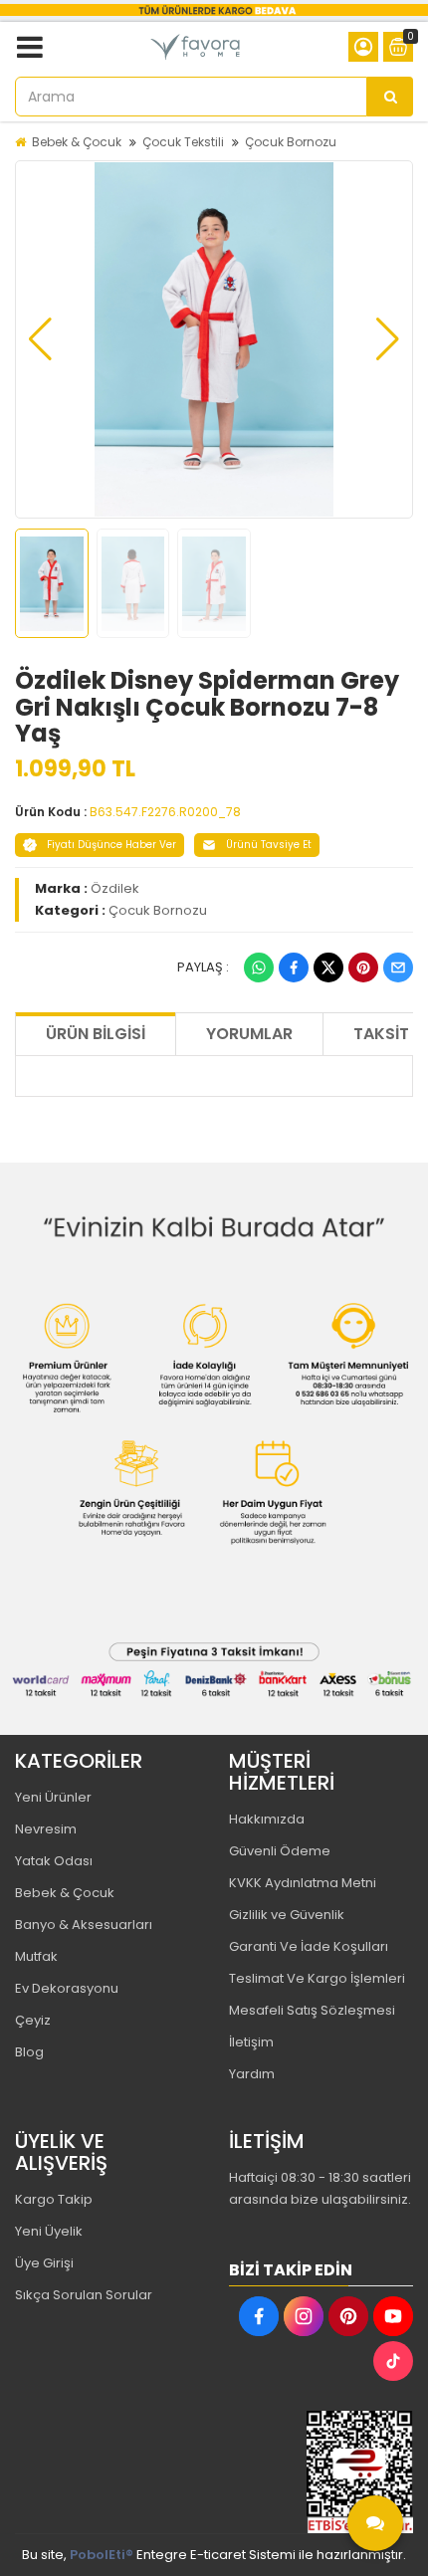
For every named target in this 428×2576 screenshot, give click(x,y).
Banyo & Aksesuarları (84, 1925)
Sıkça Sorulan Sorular (84, 2295)
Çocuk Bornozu (291, 142)
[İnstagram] (304, 2316)
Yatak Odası (54, 1861)
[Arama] (390, 97)
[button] (40, 339)
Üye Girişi (44, 2263)
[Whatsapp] (259, 967)
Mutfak (36, 1956)
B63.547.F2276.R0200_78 (165, 812)
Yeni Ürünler (53, 1797)
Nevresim (46, 1829)
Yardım (252, 2074)
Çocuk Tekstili (183, 142)
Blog (29, 2052)
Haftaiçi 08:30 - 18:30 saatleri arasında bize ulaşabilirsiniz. (320, 2188)
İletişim (251, 2042)
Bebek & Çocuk (77, 142)
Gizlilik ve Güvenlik (287, 1915)
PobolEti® (102, 2555)
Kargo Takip (54, 2199)
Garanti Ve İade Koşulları (309, 1946)
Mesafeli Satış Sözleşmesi (312, 2010)
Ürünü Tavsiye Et (269, 845)
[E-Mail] (398, 967)
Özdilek (115, 888)
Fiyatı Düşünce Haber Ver (111, 845)
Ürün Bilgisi (96, 1034)
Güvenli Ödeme (280, 1851)
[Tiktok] (393, 2361)
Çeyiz (33, 2020)
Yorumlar (249, 1034)
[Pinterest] (363, 967)
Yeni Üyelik (49, 2231)
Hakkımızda (267, 1819)
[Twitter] (328, 967)
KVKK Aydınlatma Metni (303, 1883)
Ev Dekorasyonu (67, 1988)
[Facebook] (294, 967)
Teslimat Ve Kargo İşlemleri (317, 1978)
